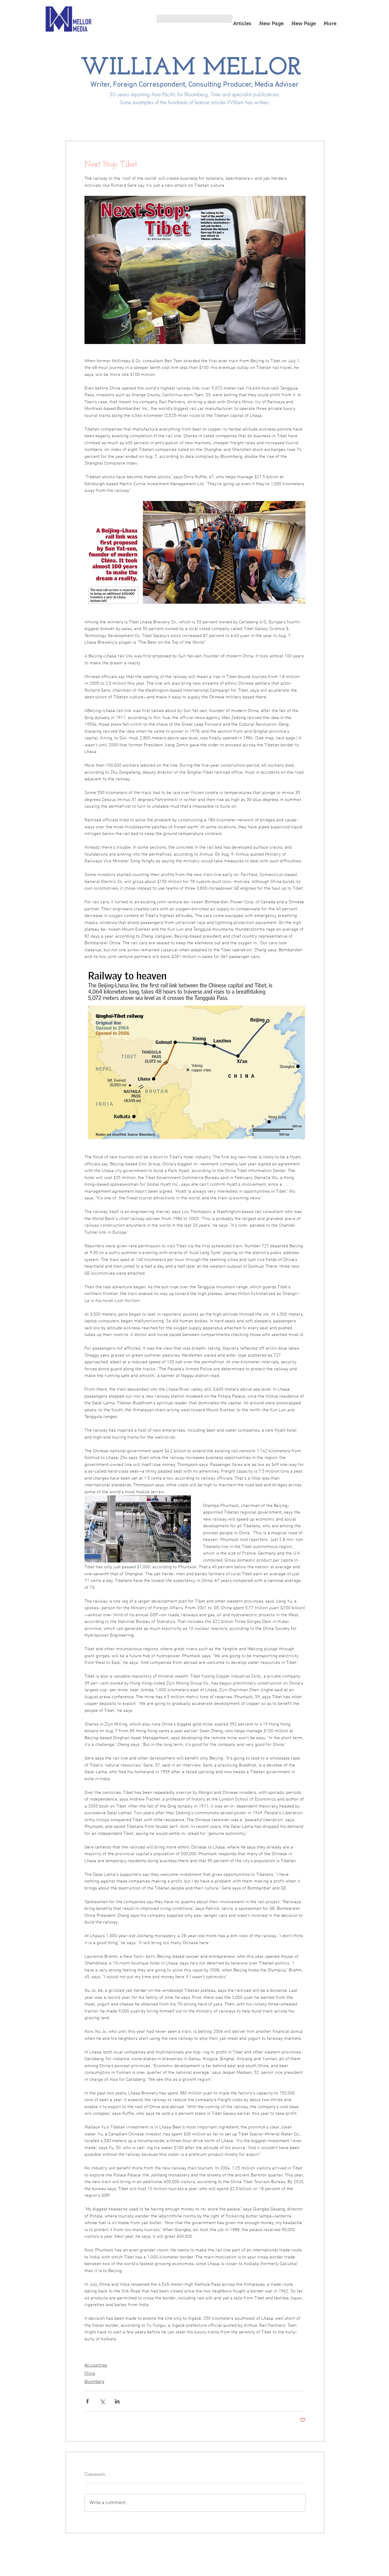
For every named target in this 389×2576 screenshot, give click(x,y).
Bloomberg (94, 2382)
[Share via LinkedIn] (117, 2401)
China (90, 2374)
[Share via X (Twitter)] (102, 2401)
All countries (96, 2365)
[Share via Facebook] (87, 2401)
